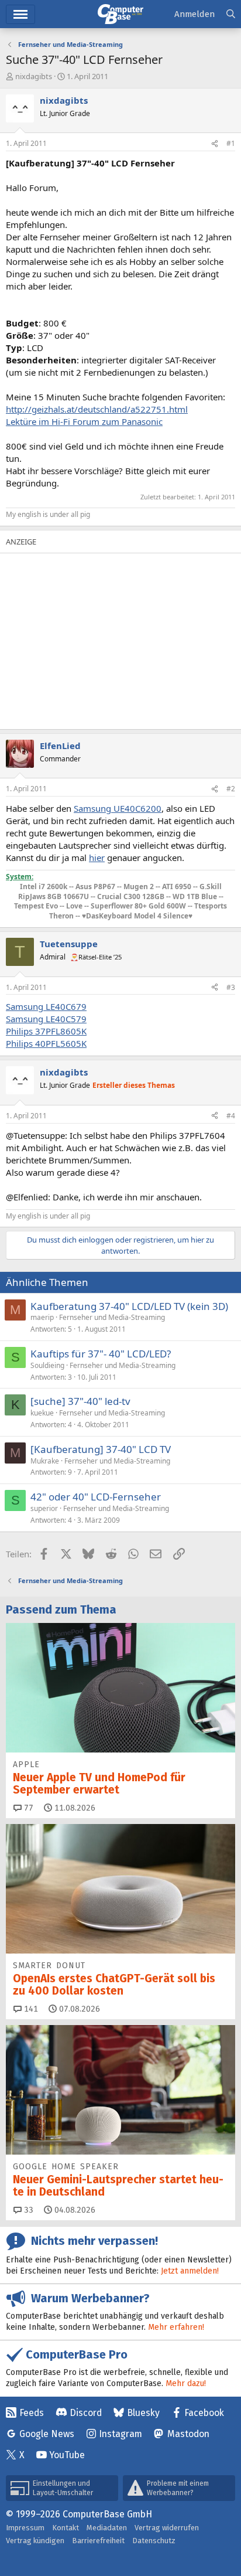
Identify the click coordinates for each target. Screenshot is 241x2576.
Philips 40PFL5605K (46, 1043)
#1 (231, 143)
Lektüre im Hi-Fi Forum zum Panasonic (84, 421)
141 (30, 2009)
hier (97, 857)
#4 (231, 1116)
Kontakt (66, 2528)
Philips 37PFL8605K (46, 1031)
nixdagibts (34, 76)
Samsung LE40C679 (46, 1006)
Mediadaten (107, 2528)
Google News (47, 2434)
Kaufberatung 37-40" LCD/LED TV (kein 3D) (129, 1306)
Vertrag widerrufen (167, 2528)
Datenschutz (154, 2541)
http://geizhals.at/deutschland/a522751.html (97, 409)
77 (27, 1808)
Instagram (120, 2434)
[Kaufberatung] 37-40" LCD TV (101, 1449)
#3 (231, 987)
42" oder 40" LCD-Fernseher (96, 1497)
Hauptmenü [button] (20, 14)
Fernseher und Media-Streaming (112, 1317)
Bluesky (143, 2413)
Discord (86, 2413)
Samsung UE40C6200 (118, 808)
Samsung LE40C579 (46, 1019)
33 (27, 2210)
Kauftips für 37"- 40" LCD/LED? (101, 1354)
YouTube (67, 2455)
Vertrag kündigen (35, 2541)
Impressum (25, 2528)
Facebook (204, 2413)
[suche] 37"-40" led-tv (80, 1401)
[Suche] (231, 14)
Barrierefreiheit (98, 2541)
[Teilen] (215, 144)
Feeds (32, 2413)
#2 (231, 789)
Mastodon (188, 2434)
